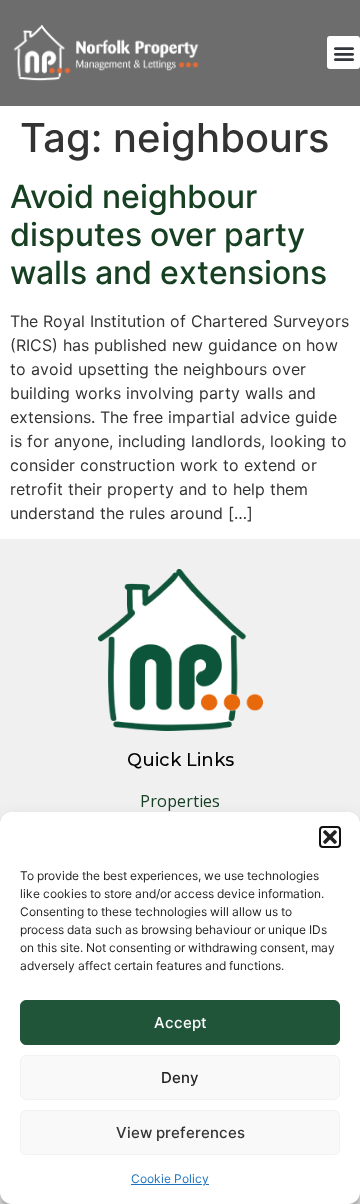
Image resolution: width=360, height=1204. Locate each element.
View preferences (180, 1132)
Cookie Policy (170, 1178)
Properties (180, 801)
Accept (180, 1022)
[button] (330, 837)
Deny (180, 1077)
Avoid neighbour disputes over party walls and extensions (168, 235)
